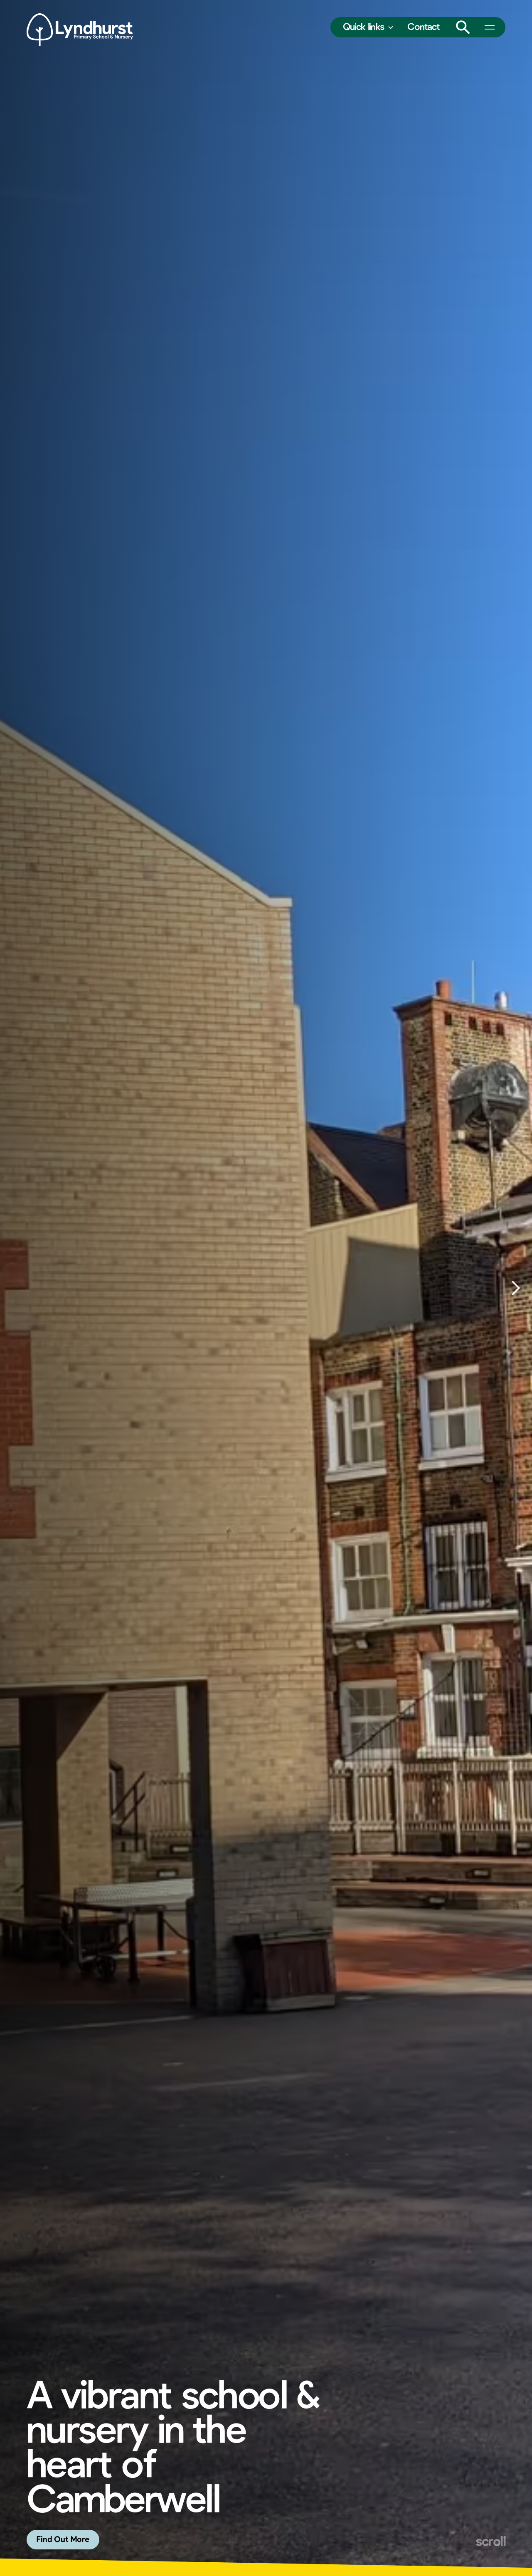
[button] (368, 27)
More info (54, 2540)
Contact (424, 27)
